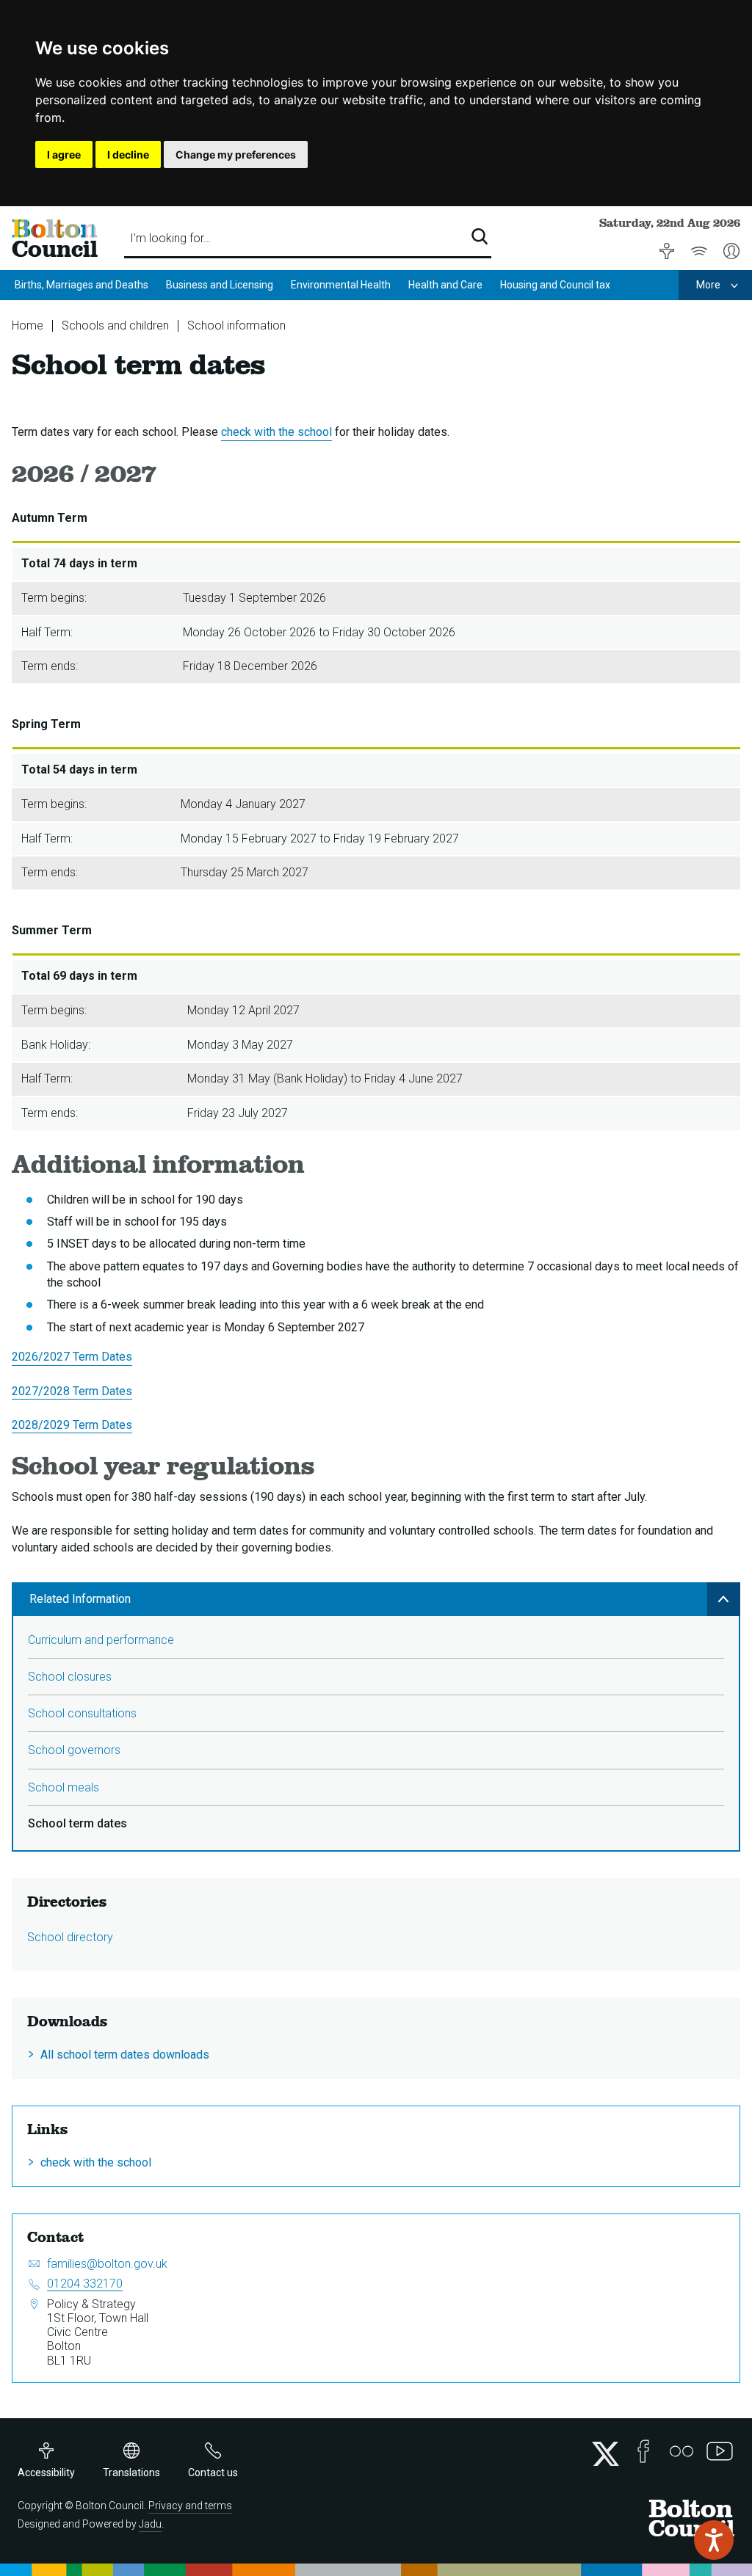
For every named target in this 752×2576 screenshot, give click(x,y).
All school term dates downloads (125, 2055)
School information (236, 325)
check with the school (276, 432)
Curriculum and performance (101, 1640)
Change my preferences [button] (236, 154)
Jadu (150, 2524)
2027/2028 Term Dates (72, 1391)
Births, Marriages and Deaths (82, 285)
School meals (64, 1787)
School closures (70, 1677)
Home (28, 325)
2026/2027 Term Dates (72, 1357)
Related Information (80, 1599)
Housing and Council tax (555, 285)
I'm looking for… (170, 238)
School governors (74, 1750)
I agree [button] (64, 154)
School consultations (82, 1713)
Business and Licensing (220, 285)
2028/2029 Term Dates (72, 1425)
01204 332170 (85, 2284)
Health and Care (445, 285)
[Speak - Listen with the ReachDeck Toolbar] (714, 2540)
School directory (70, 1937)
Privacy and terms (190, 2506)
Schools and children (115, 325)
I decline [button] (128, 154)
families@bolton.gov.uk (107, 2264)
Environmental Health (341, 285)
